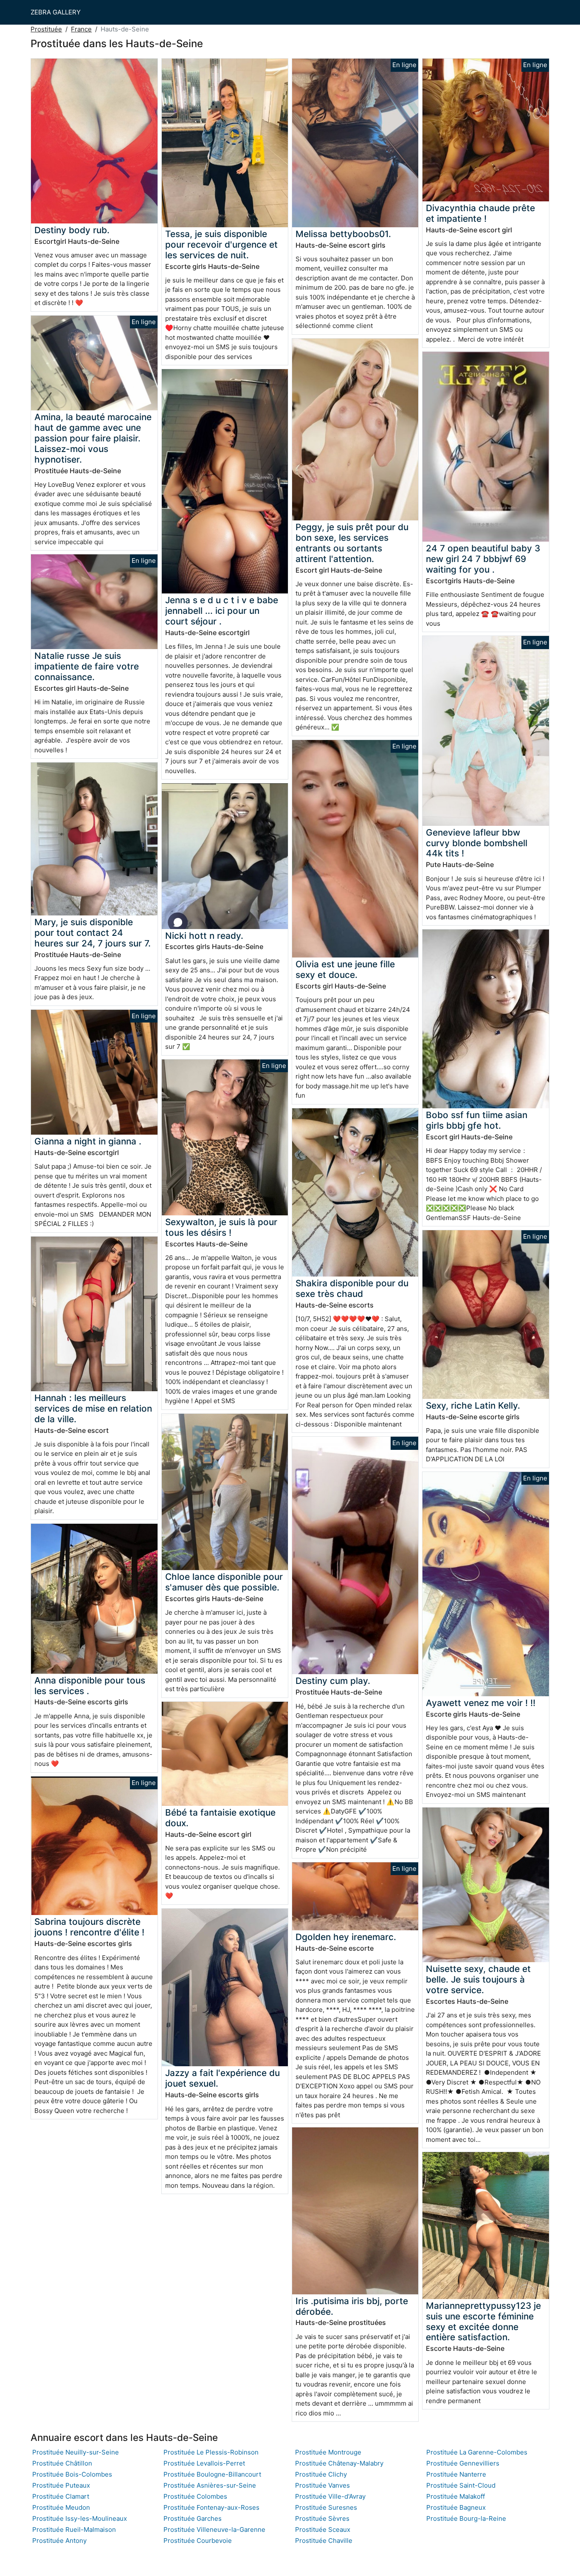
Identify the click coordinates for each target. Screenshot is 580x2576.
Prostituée (46, 29)
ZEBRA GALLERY (56, 12)
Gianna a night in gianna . (88, 1141)
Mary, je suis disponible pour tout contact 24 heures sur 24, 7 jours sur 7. (93, 933)
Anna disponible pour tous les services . (90, 1686)
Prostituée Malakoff (456, 2496)
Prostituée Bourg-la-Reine (466, 2518)
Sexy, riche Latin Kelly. (473, 1405)
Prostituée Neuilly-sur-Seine (76, 2452)
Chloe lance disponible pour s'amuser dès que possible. (224, 1582)
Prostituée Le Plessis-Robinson (211, 2452)
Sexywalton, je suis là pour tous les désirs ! (221, 1227)
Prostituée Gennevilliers (463, 2463)
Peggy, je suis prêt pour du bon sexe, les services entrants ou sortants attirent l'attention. (352, 543)
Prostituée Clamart (61, 2496)
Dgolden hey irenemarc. (346, 1937)
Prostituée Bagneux (456, 2507)
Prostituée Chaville (324, 2541)
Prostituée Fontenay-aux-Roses (211, 2507)
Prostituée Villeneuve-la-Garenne (214, 2529)
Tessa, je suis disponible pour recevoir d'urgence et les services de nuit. (221, 244)
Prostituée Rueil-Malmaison (74, 2529)
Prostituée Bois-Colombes (72, 2474)
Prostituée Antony (59, 2541)
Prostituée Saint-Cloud (461, 2485)
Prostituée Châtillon (62, 2463)
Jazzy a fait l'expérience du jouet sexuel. (222, 2078)
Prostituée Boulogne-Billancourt (212, 2474)
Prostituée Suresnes (326, 2507)
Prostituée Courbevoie (198, 2541)
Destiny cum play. (333, 1681)
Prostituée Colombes (195, 2496)
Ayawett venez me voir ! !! (481, 1703)
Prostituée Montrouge (328, 2452)
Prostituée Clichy (321, 2474)
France (81, 29)
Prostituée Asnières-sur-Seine (210, 2485)
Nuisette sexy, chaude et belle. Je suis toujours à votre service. (478, 1979)
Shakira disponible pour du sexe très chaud (352, 1288)
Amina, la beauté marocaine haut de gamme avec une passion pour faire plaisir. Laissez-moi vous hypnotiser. (93, 438)
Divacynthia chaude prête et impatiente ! (480, 213)
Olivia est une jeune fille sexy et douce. (345, 969)
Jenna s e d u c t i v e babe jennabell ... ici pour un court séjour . (222, 611)
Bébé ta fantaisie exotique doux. (220, 1818)
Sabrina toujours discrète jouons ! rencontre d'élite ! (89, 1927)
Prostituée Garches (193, 2518)
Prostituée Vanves (322, 2485)
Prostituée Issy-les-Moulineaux (80, 2518)
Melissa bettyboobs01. (343, 234)
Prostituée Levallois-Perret (204, 2463)
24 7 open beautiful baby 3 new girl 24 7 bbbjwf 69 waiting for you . (483, 559)
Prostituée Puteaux (61, 2485)
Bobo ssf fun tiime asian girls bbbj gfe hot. (477, 1120)
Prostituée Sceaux (323, 2529)
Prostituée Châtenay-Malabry (339, 2463)
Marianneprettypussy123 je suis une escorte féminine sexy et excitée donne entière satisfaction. (483, 2322)
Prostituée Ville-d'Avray (330, 2496)
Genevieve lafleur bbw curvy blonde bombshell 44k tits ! (477, 843)
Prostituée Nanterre (456, 2474)
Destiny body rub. (72, 230)
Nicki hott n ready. (204, 936)
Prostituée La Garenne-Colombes (477, 2452)
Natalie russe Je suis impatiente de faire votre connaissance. (87, 666)
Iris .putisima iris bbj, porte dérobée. (352, 2306)
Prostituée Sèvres (322, 2518)
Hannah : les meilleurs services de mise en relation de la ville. (93, 1408)
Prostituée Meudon (61, 2507)
